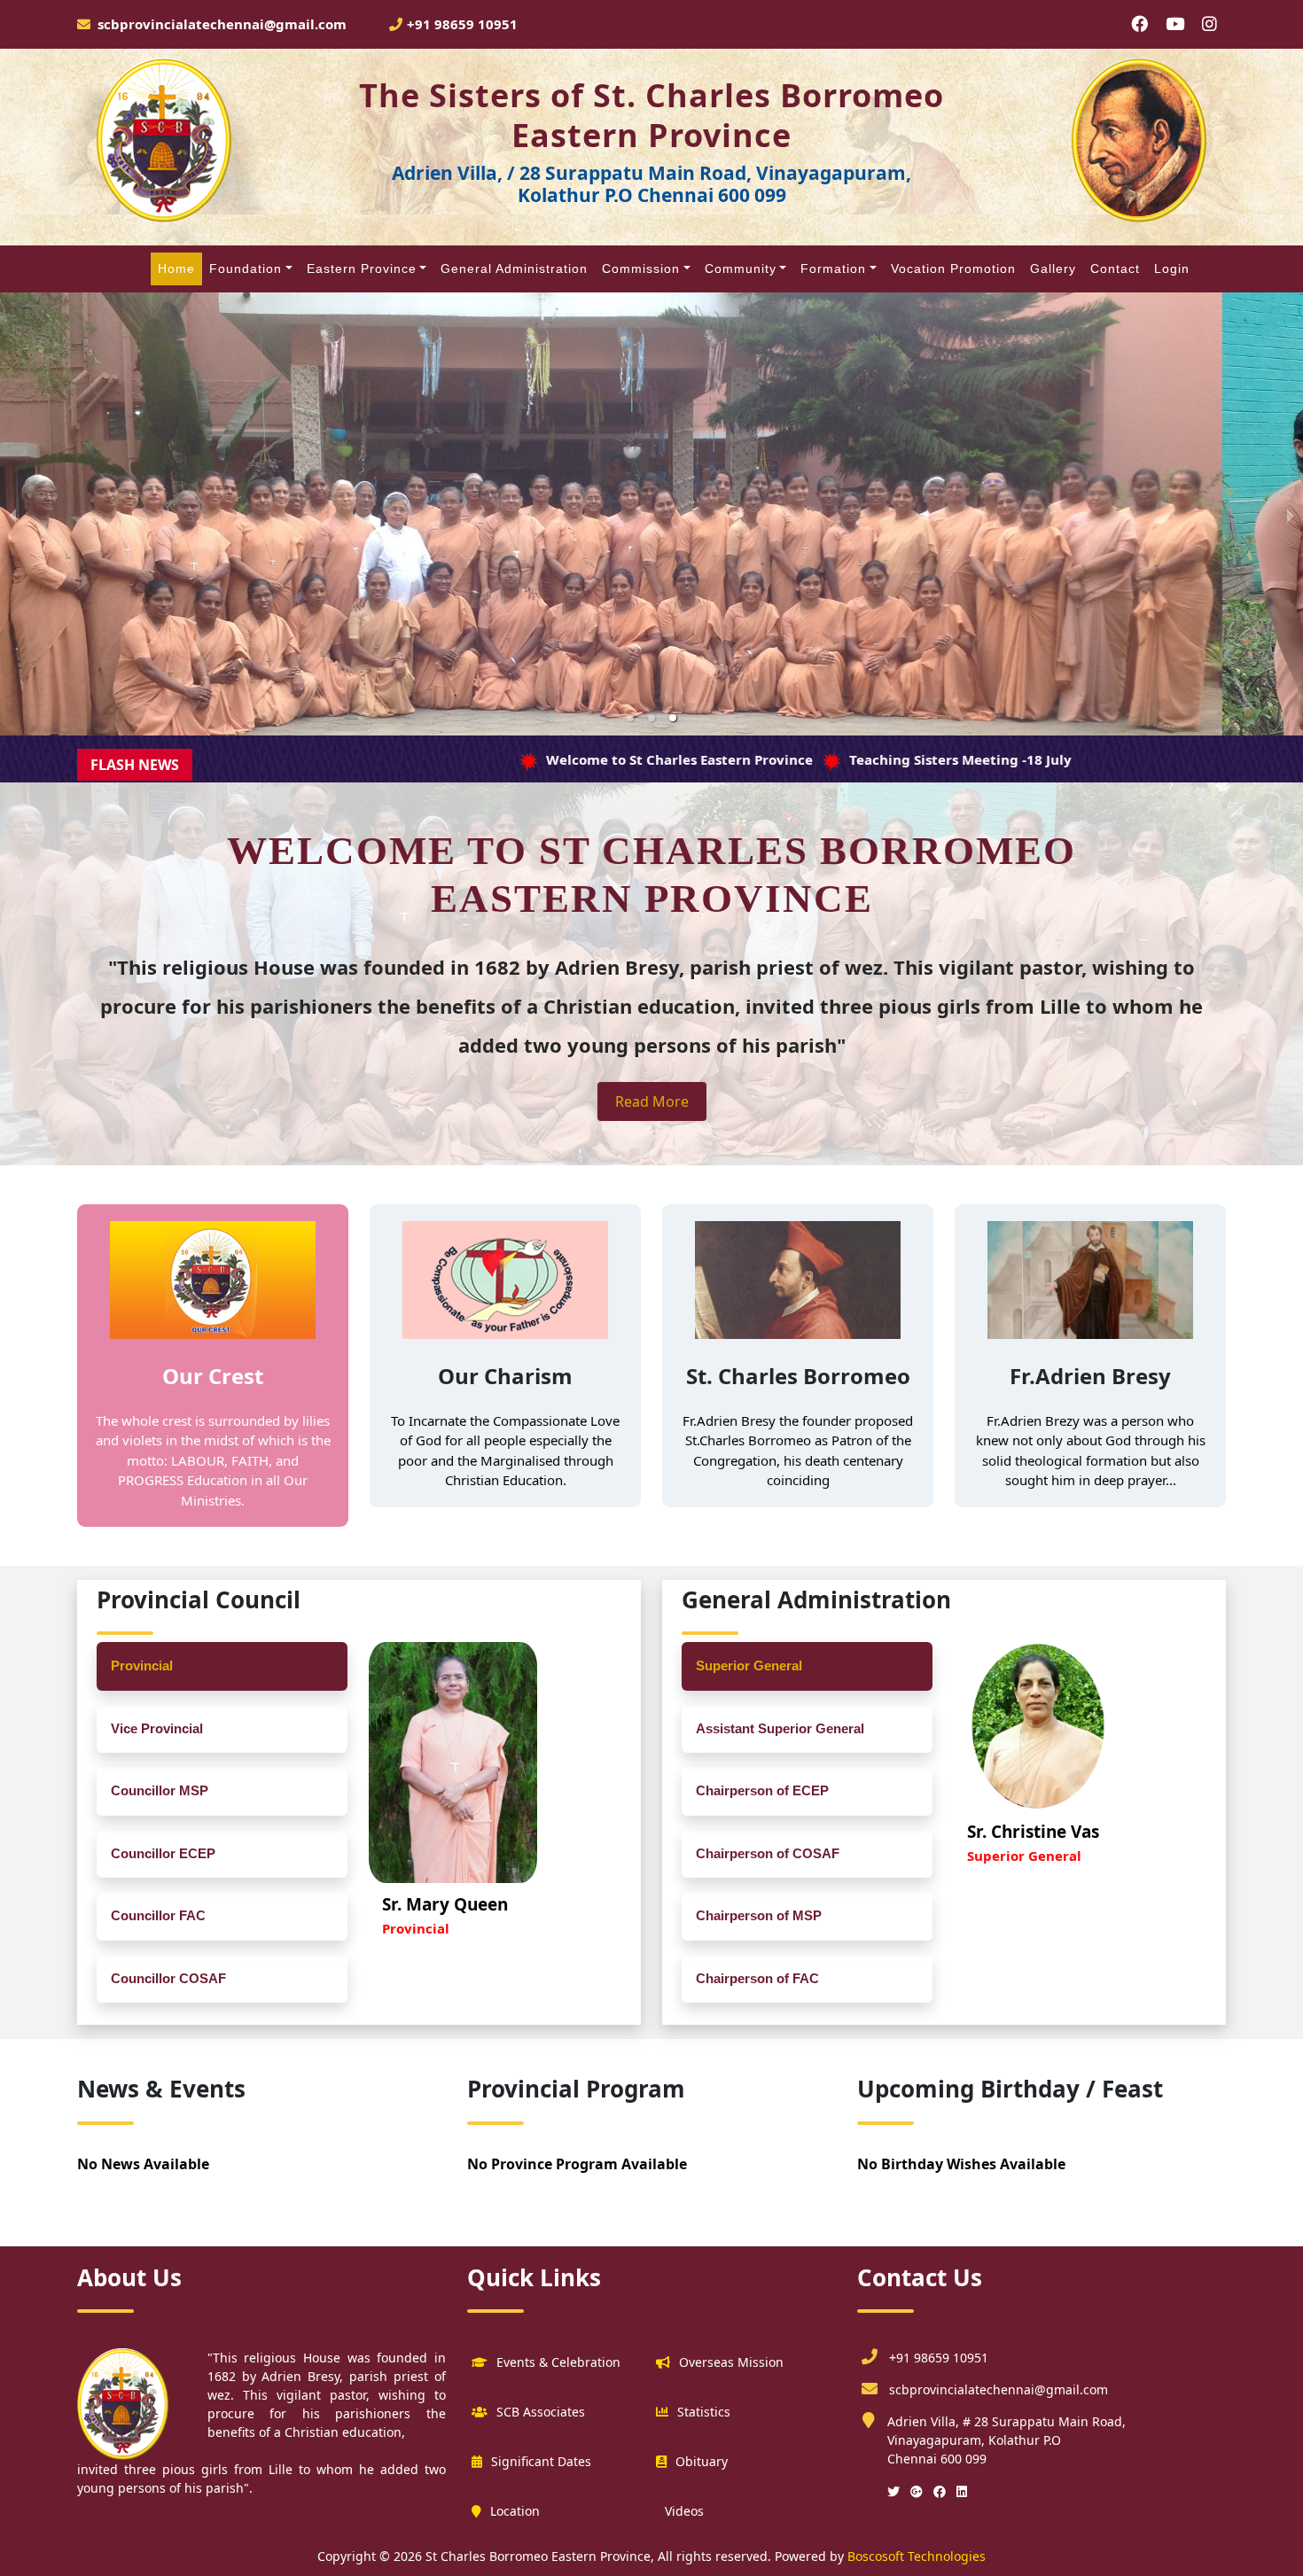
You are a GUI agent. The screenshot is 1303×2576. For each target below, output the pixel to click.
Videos (684, 2511)
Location (515, 2511)
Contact (1115, 268)
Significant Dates (541, 2461)
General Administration (514, 268)
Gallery (1053, 268)
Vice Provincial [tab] (157, 1728)
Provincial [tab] (142, 1665)
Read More (652, 1101)
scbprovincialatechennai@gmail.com (999, 2389)
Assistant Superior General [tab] (780, 1728)
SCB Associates (541, 2412)
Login (1172, 268)
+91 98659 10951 (462, 24)
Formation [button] (833, 268)
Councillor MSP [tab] (160, 1790)
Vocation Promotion (953, 268)
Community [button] (741, 268)
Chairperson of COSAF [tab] (768, 1853)
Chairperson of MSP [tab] (759, 1915)
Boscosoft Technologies (915, 2556)
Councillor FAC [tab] (158, 1915)
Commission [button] (641, 268)
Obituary (702, 2461)
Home (176, 268)
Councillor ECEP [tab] (163, 1853)
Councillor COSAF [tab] (168, 1978)
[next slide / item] (1291, 514)
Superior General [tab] (749, 1665)
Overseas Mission (731, 2362)
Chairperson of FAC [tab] (757, 1978)
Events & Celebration (558, 2362)
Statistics (704, 2412)
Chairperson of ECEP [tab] (762, 1790)
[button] (630, 718)
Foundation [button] (246, 268)
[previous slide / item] (12, 514)
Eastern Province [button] (362, 268)
